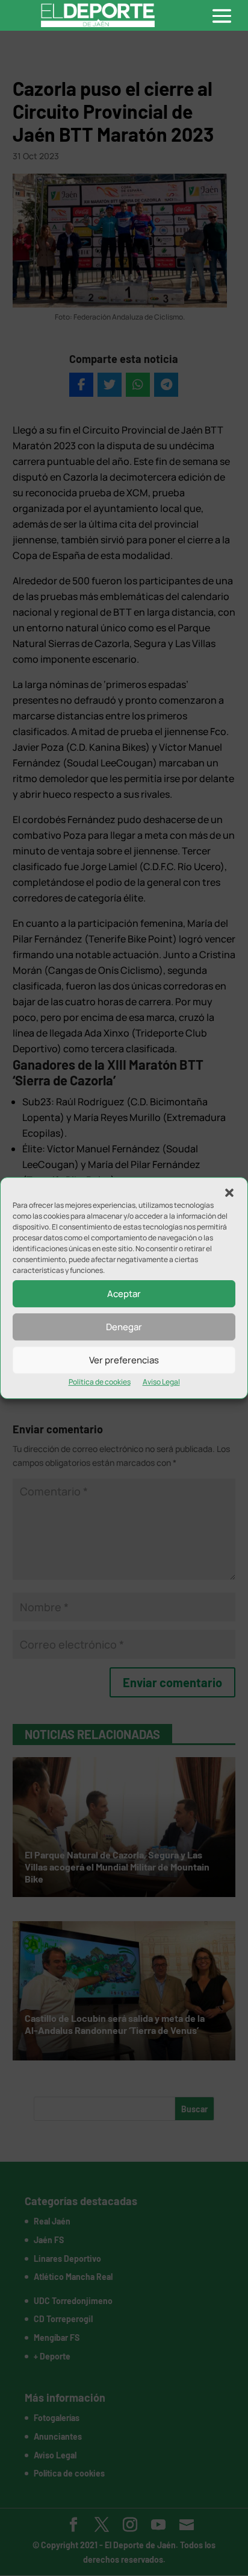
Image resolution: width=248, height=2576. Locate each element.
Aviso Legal (161, 1382)
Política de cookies (100, 1382)
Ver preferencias (124, 1360)
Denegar (124, 1327)
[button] (229, 1193)
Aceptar (124, 1294)
